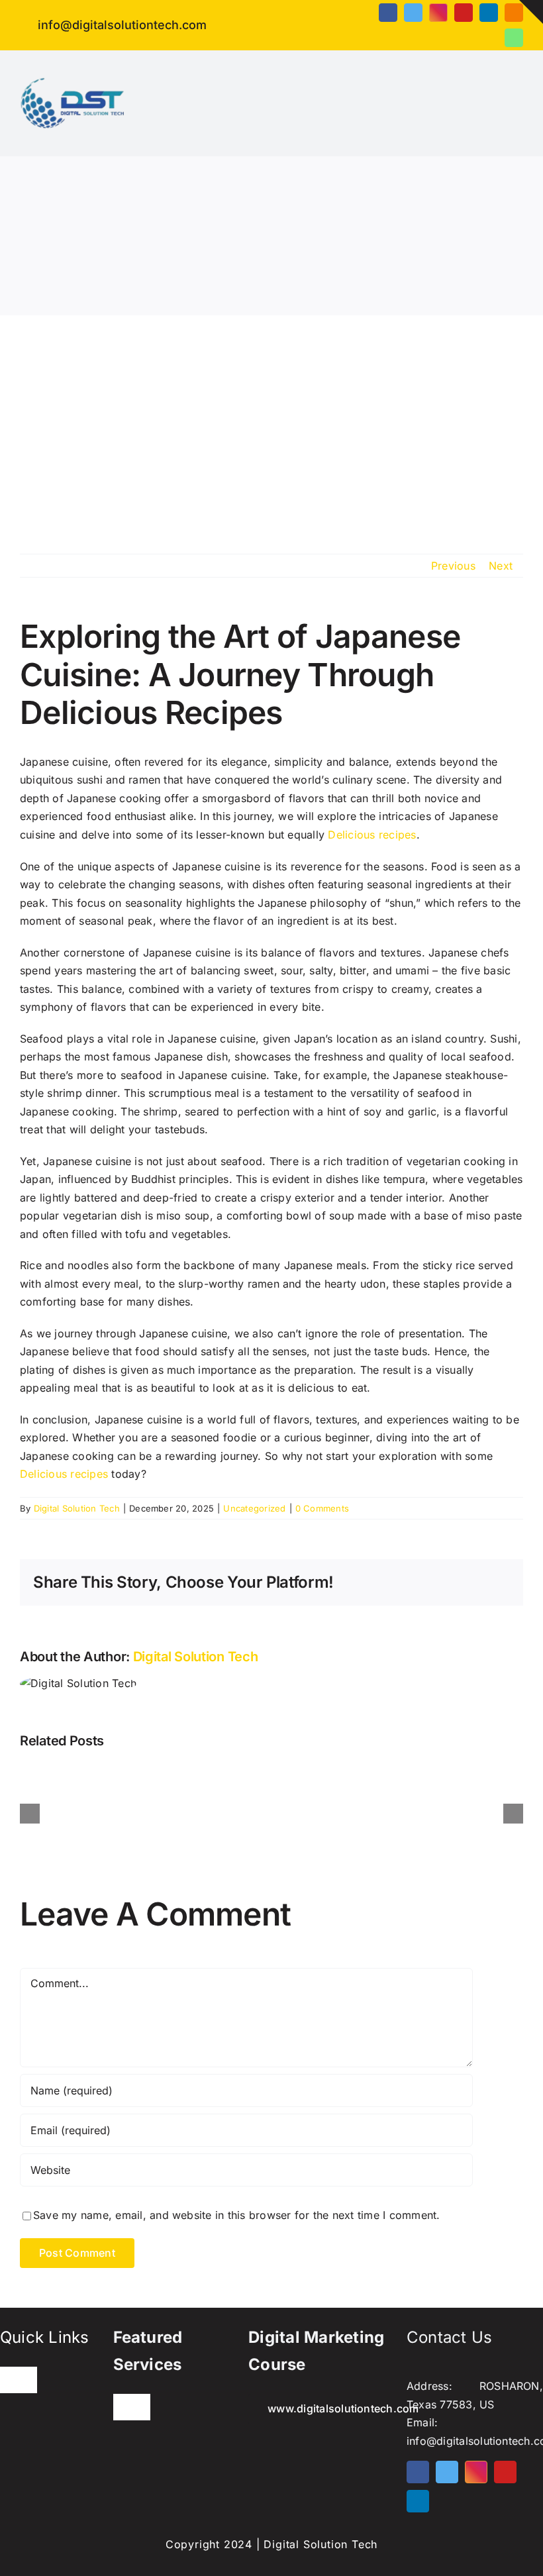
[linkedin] (489, 13)
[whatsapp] (514, 38)
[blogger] (514, 13)
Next (501, 566)
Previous (453, 566)
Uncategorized (254, 1508)
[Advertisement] (271, 415)
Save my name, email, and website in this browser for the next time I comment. (236, 2215)
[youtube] (464, 13)
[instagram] (438, 13)
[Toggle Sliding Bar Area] (531, 12)
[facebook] (388, 13)
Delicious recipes (372, 835)
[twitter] (413, 13)
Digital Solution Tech (77, 1508)
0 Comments (322, 1508)
